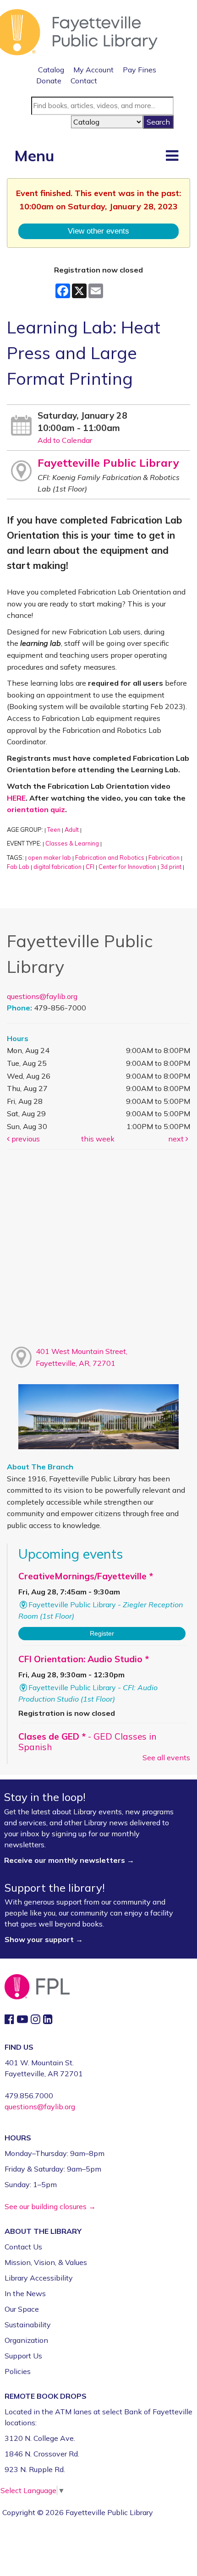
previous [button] (25, 1139)
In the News (25, 2293)
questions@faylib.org (42, 996)
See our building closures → (50, 2206)
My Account (93, 70)
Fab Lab (18, 867)
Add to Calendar (65, 440)
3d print (171, 867)
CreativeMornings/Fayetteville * (86, 1576)
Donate (49, 81)
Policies (18, 2371)
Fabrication (164, 857)
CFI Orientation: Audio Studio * (84, 1659)
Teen (54, 830)
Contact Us (23, 2247)
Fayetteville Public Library (108, 463)
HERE (16, 798)
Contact (84, 81)
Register (102, 1633)
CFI (90, 867)
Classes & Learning (72, 843)
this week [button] (98, 1139)
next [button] (177, 1139)
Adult (72, 830)
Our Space (22, 2309)
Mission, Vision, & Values (46, 2262)
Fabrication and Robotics (110, 857)
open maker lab (49, 857)
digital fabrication (57, 867)
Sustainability (28, 2325)
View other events (98, 231)
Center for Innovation (127, 867)
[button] (172, 155)
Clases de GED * (87, 1742)
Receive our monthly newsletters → (70, 1860)
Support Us (23, 2356)
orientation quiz (36, 809)
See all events (166, 1757)
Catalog (51, 70)
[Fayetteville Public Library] (79, 31)
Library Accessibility (39, 2278)
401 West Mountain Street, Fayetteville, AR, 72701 (82, 1357)
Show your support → (44, 1939)
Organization (26, 2340)
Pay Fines (140, 70)
